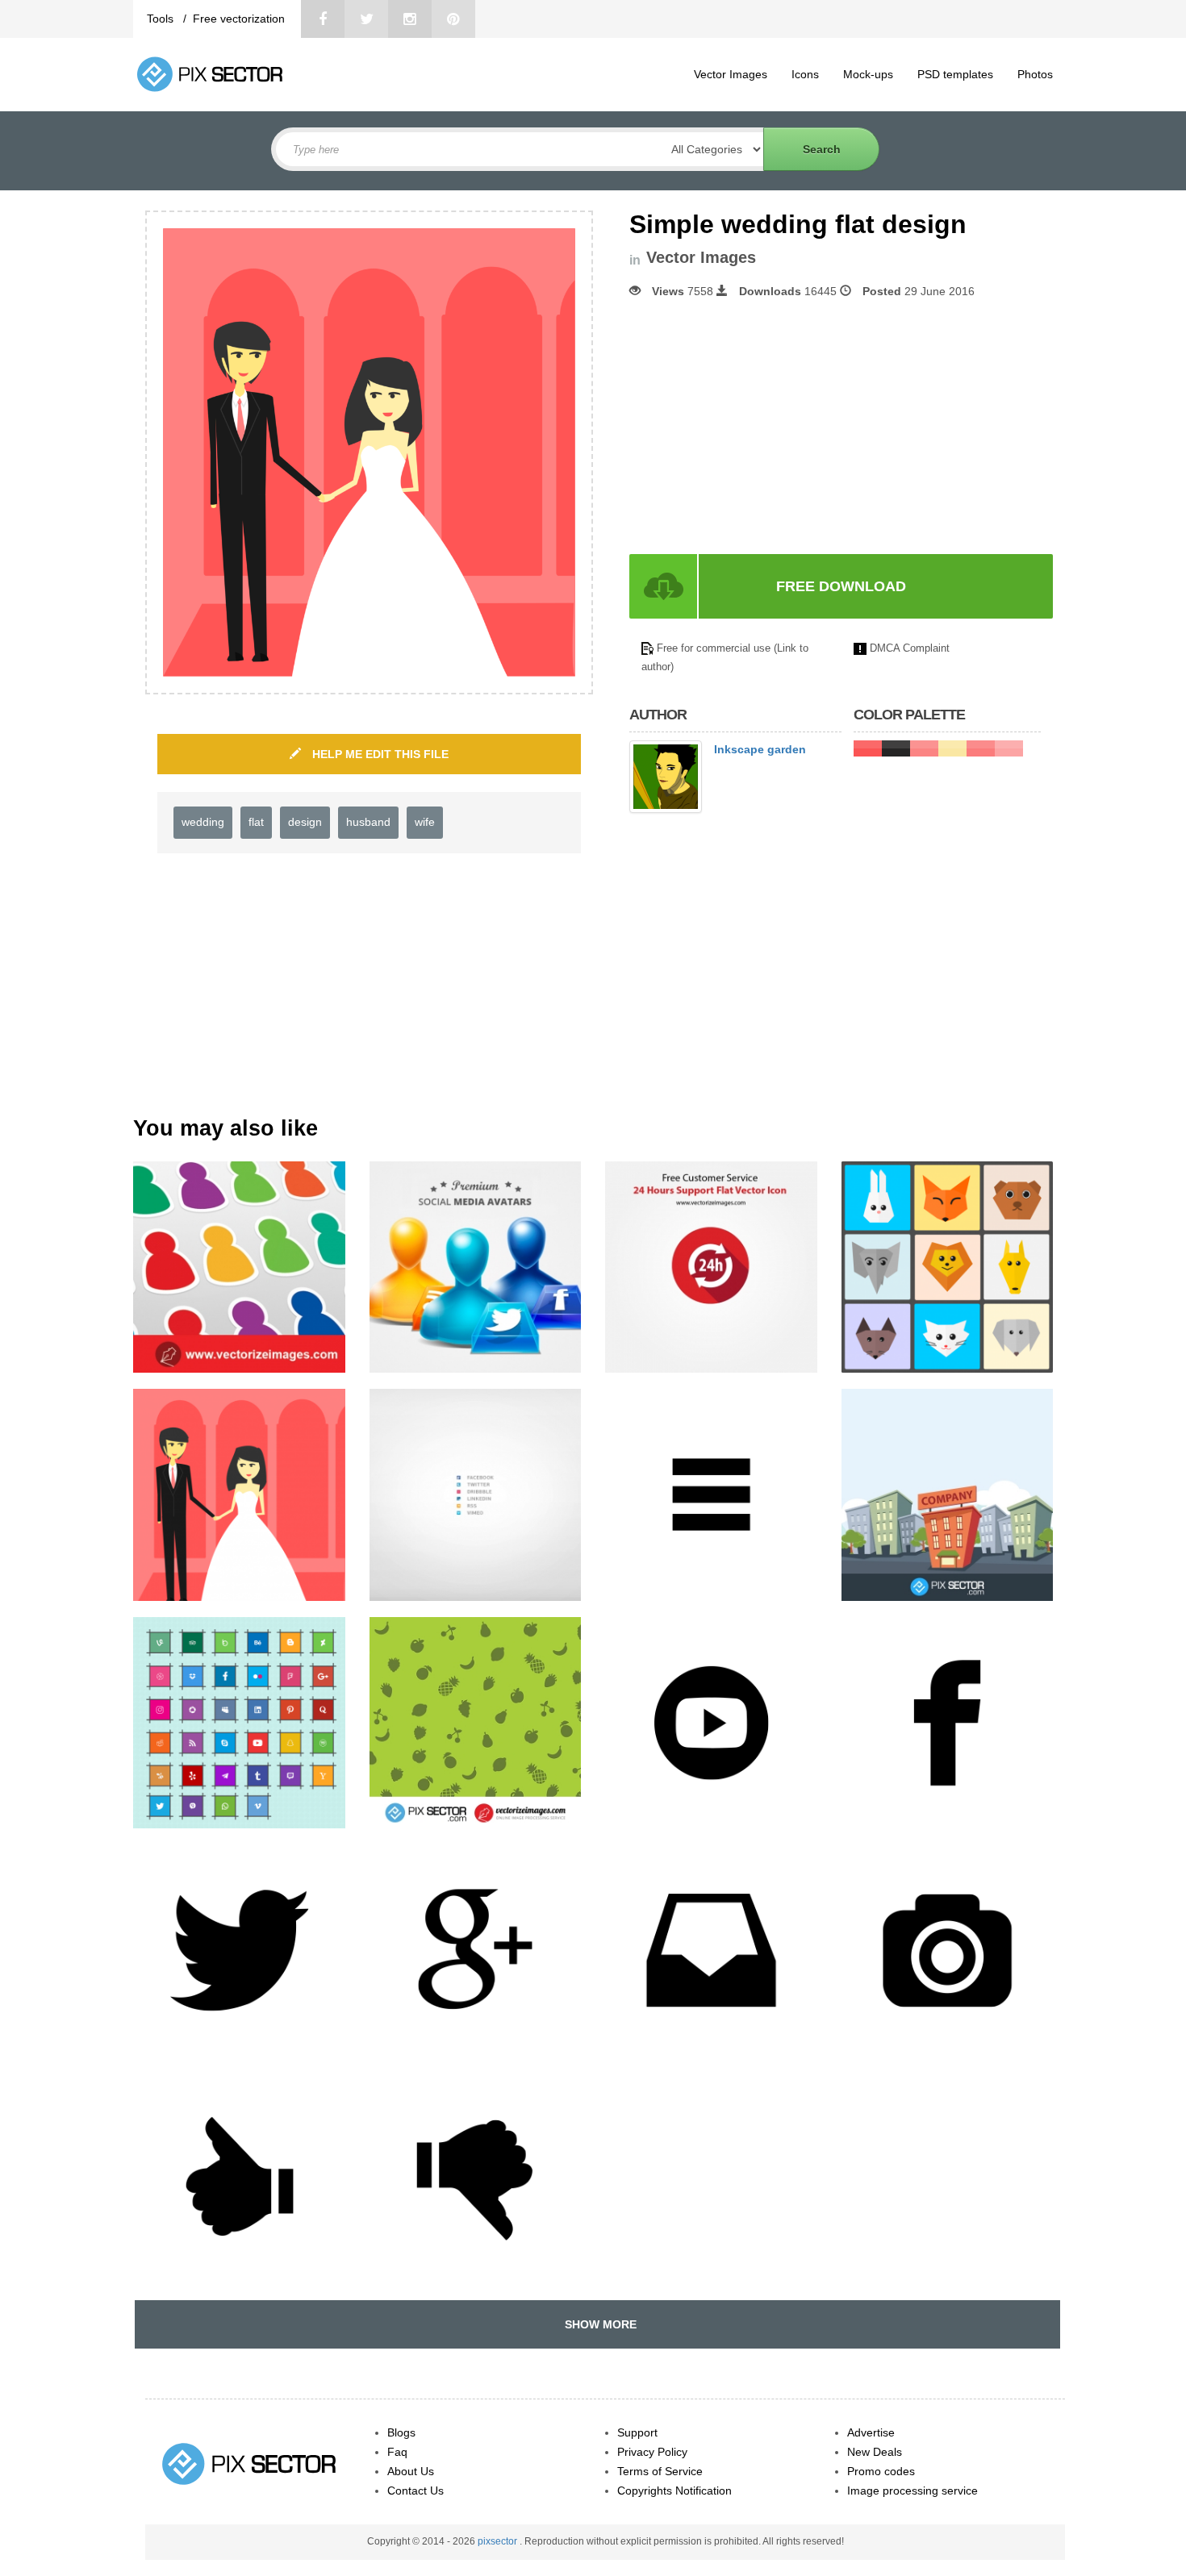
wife (425, 822)
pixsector (499, 2541)
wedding (203, 822)
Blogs (401, 2432)
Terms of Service (660, 2471)
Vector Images (731, 74)
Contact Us (416, 2491)
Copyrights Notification (674, 2491)
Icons (805, 74)
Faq (397, 2452)
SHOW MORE (597, 2324)
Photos (1035, 74)
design (305, 822)
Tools (162, 19)
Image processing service (912, 2491)
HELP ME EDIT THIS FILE (379, 754)
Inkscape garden (760, 749)
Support (637, 2432)
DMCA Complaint (910, 648)
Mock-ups (868, 74)
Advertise (871, 2432)
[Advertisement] (765, 427)
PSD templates (955, 74)
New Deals (875, 2452)
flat (256, 822)
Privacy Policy (652, 2452)
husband (368, 822)
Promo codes (881, 2471)
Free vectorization (239, 19)
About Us (411, 2471)
